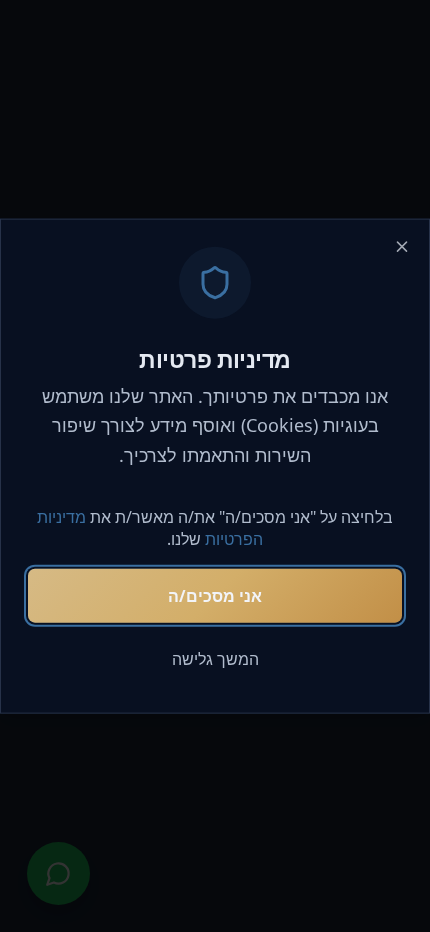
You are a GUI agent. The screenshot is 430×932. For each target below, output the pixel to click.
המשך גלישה (215, 658)
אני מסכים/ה (215, 595)
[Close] (402, 247)
